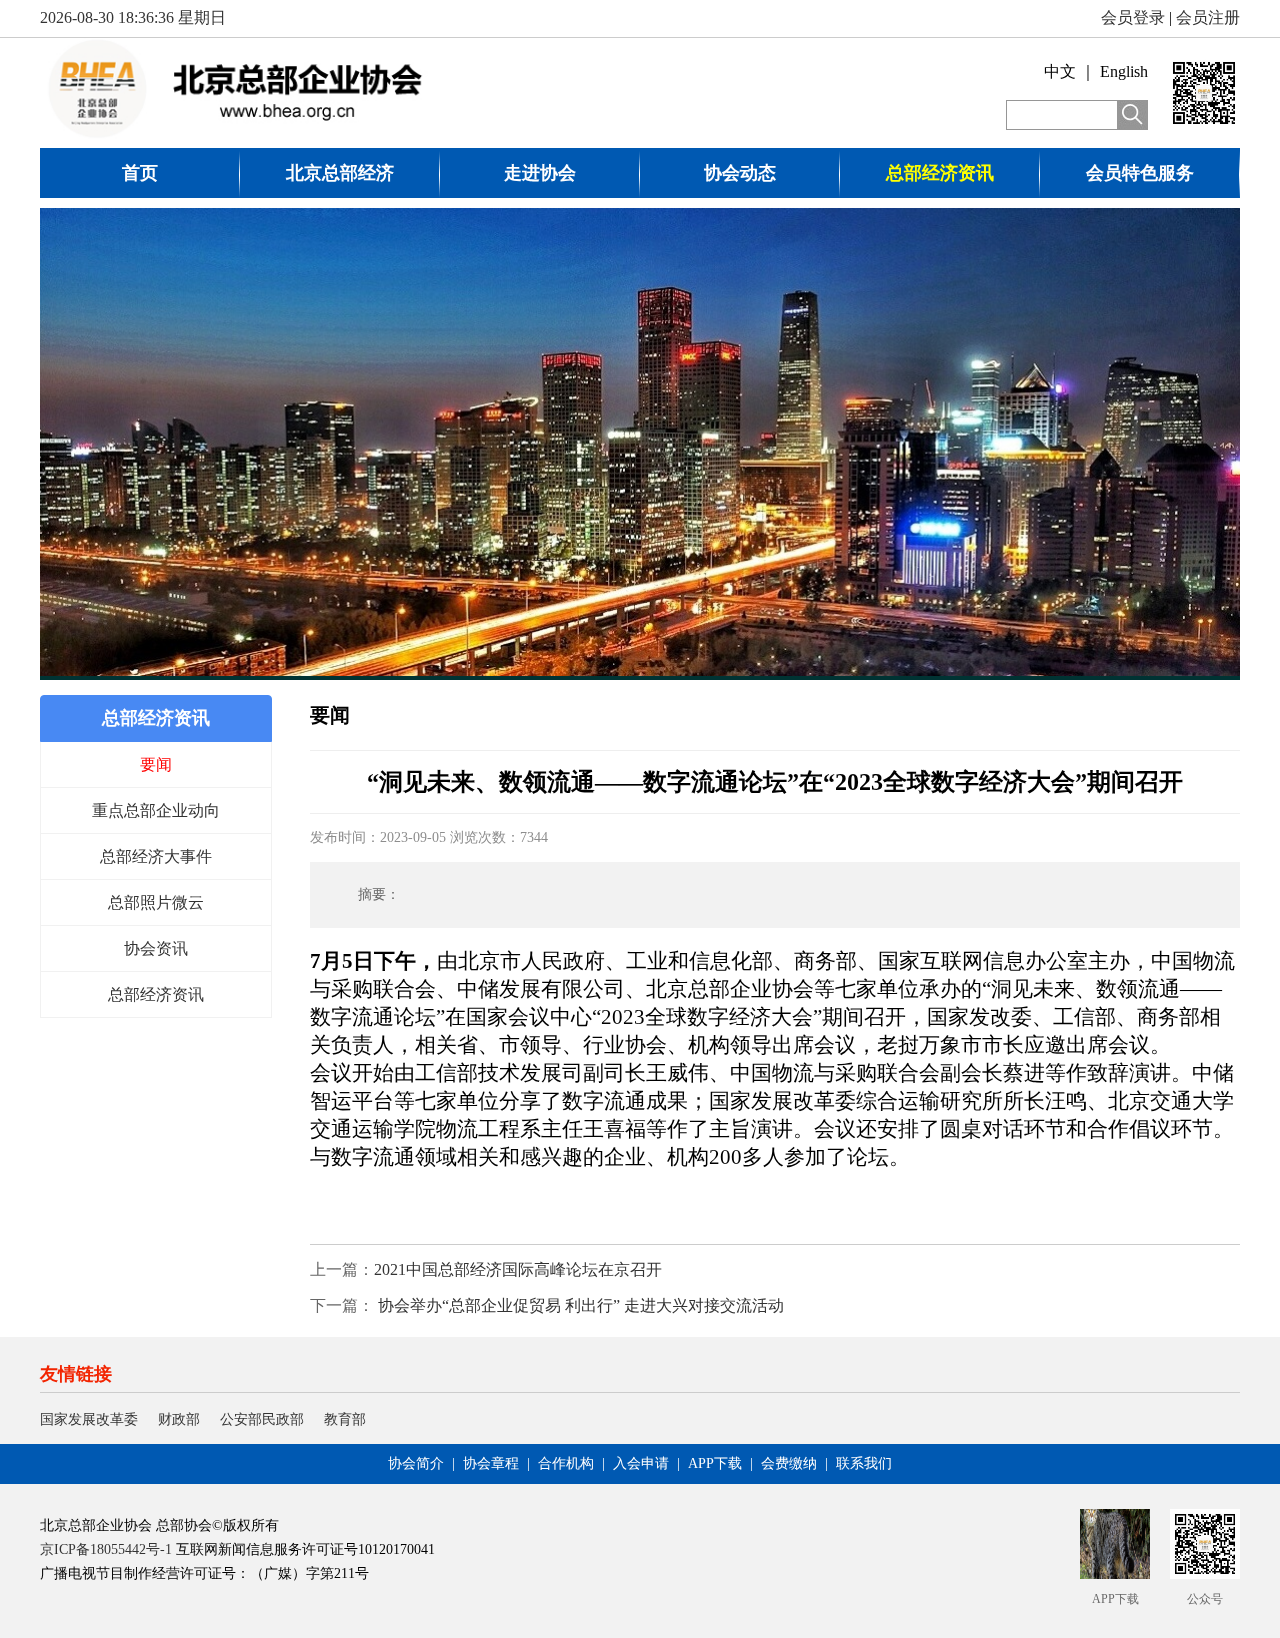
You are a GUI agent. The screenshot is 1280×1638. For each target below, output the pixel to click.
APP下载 (715, 1463)
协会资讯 (156, 948)
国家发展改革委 (89, 1419)
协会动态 (740, 173)
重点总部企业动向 (156, 810)
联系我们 (864, 1463)
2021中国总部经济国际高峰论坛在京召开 (518, 1269)
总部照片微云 (156, 902)
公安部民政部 (262, 1419)
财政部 (179, 1419)
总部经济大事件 (156, 856)
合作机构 (566, 1463)
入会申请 (641, 1463)
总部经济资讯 (940, 173)
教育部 (345, 1419)
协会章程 (491, 1463)
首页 (140, 173)
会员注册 (1208, 17)
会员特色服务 (1140, 173)
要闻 (156, 764)
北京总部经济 (340, 173)
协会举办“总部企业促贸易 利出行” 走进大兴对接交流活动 (579, 1305)
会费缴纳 (789, 1463)
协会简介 (416, 1463)
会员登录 (1133, 17)
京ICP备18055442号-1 (106, 1549)
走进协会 (540, 173)
